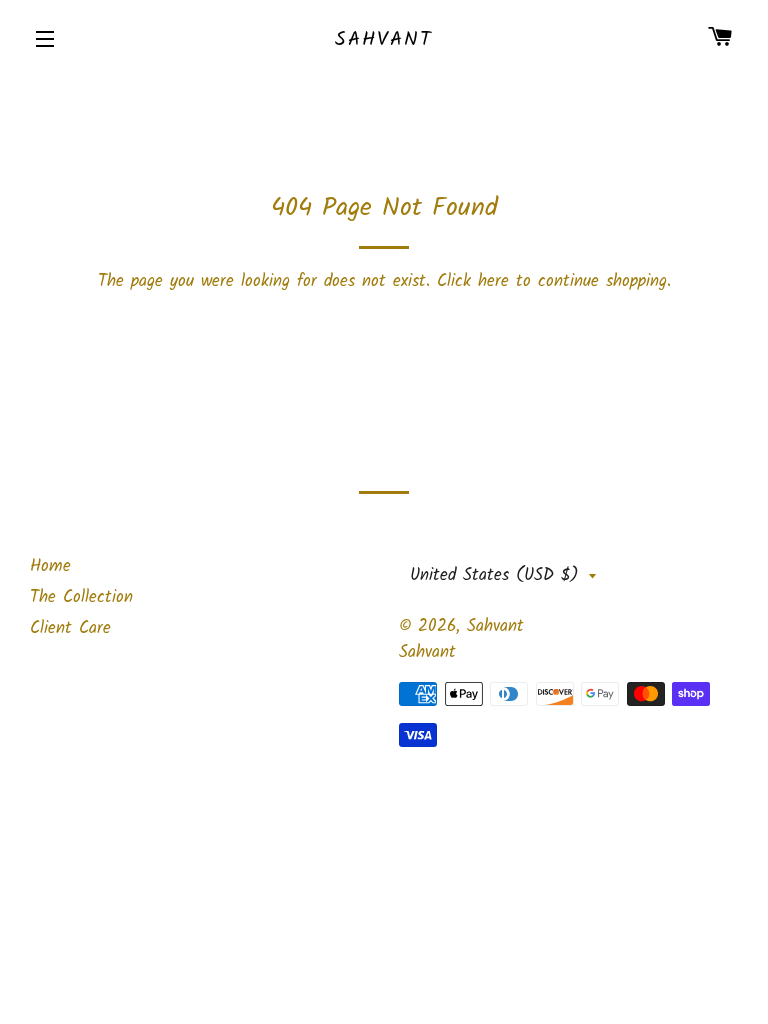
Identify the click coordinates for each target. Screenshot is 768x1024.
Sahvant (384, 40)
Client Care (70, 628)
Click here (473, 281)
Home (50, 566)
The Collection (81, 597)
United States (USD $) (494, 575)
